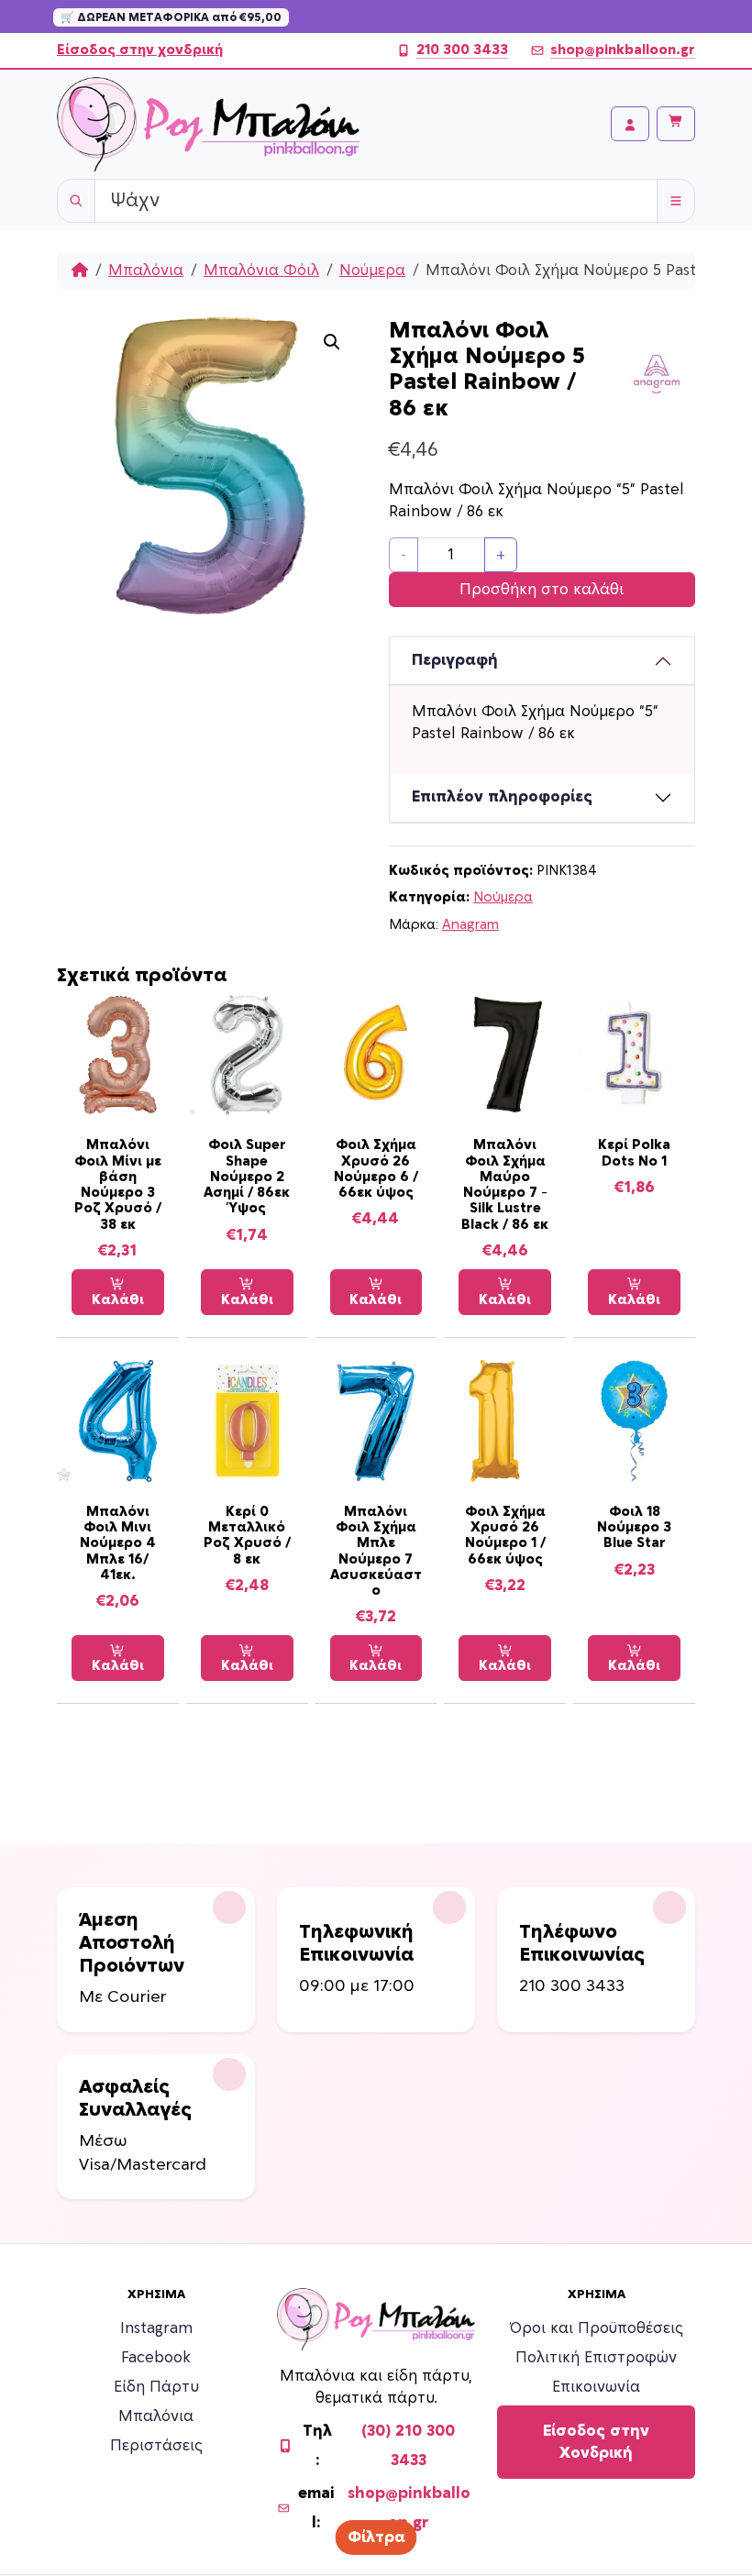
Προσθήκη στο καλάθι (542, 590)
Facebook (156, 2358)
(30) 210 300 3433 (408, 2446)
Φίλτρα (376, 2537)
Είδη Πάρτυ (156, 2387)
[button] (332, 342)
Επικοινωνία (596, 2387)
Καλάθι (118, 1300)
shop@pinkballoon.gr (623, 50)
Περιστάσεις (156, 2446)
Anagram (470, 925)
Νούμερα (372, 271)
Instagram (156, 2328)
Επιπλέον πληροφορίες (502, 797)
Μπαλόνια (146, 271)
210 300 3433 (462, 50)
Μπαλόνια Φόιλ (261, 271)
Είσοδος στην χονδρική (140, 50)
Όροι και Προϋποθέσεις (597, 2328)
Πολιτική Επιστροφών (596, 2358)
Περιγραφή (455, 660)
